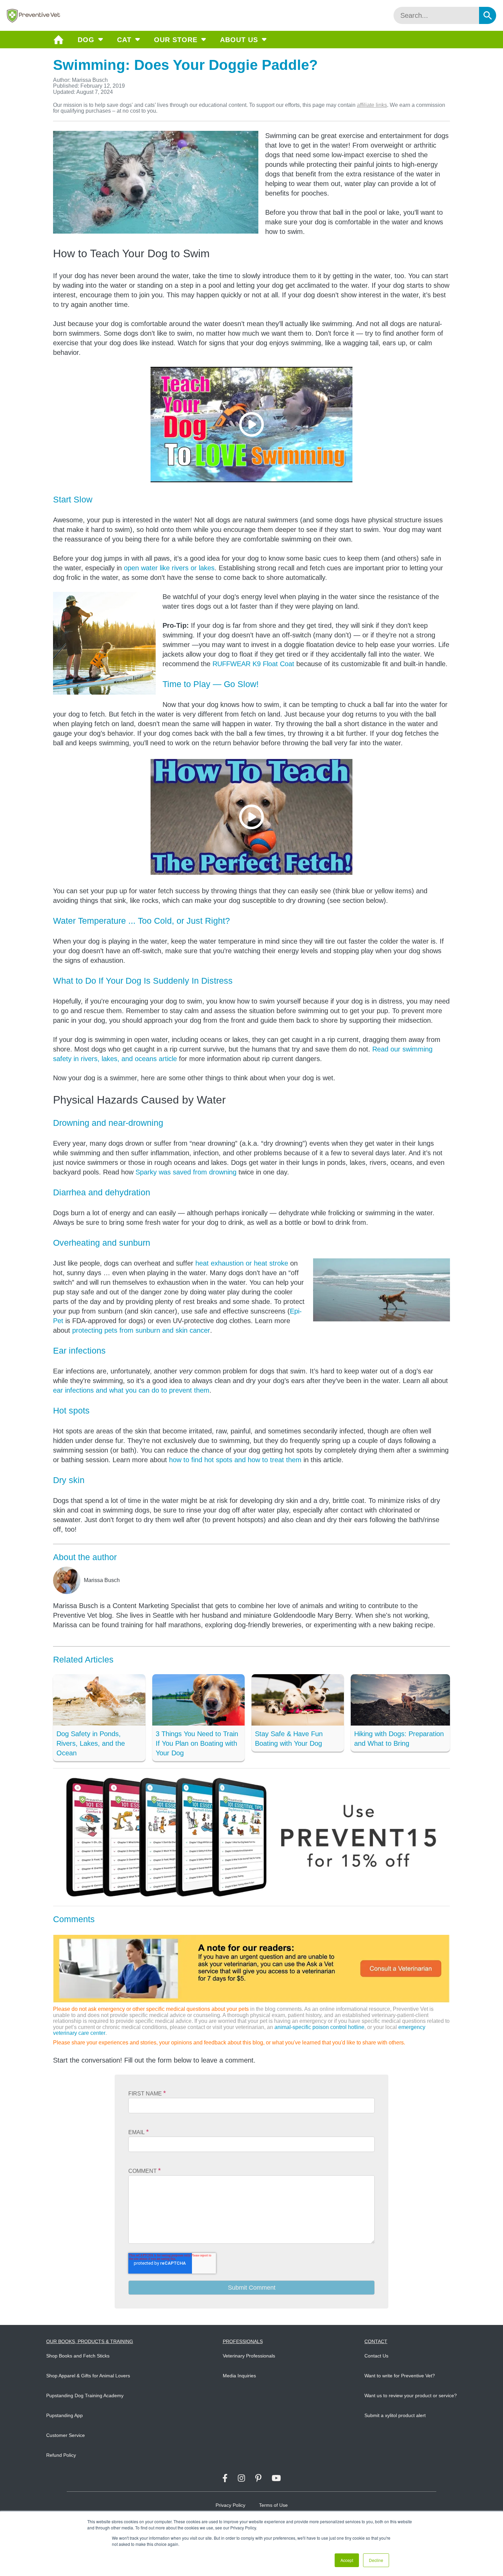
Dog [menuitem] (86, 40)
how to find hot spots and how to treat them (235, 1460)
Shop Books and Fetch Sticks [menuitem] (78, 2356)
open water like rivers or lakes (169, 568)
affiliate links (372, 105)
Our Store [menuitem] (176, 40)
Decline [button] (376, 2560)
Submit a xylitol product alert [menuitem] (395, 2415)
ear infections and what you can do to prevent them (131, 1390)
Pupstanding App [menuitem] (65, 2415)
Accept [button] (347, 2560)
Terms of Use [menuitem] (273, 2505)
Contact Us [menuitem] (376, 2356)
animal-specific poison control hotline (319, 2027)
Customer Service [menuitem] (66, 2435)
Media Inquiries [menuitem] (239, 2376)
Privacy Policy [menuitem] (230, 2505)
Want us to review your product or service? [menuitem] (411, 2395)
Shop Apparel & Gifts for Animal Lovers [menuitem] (88, 2376)
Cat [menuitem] (124, 40)
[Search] (488, 15)
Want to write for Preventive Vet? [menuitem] (400, 2376)
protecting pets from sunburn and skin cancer (141, 1330)
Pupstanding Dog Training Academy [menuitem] (85, 2395)
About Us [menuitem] (239, 40)
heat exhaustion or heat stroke (242, 1263)
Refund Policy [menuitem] (61, 2455)
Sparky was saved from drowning (186, 1172)
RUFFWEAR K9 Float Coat (253, 664)
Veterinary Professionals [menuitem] (249, 2356)
